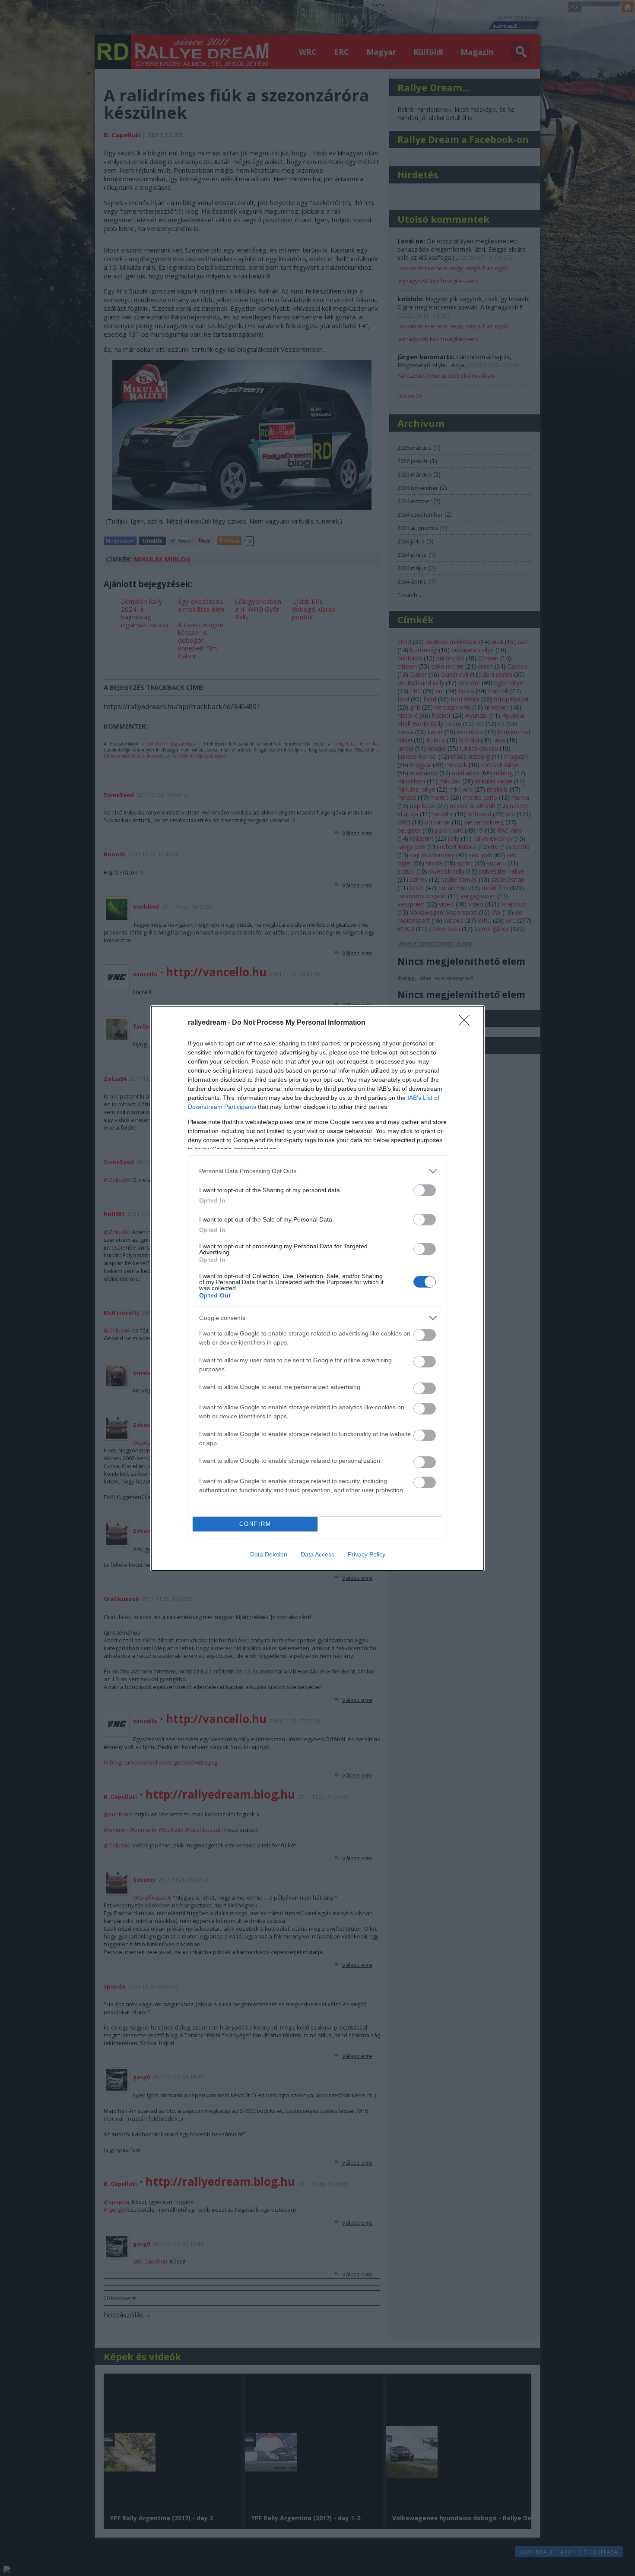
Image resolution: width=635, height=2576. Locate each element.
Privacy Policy (367, 1554)
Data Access (317, 1554)
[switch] (425, 1190)
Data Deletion (269, 1554)
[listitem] (317, 1171)
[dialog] (317, 1288)
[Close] (467, 1023)
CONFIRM (255, 1524)
